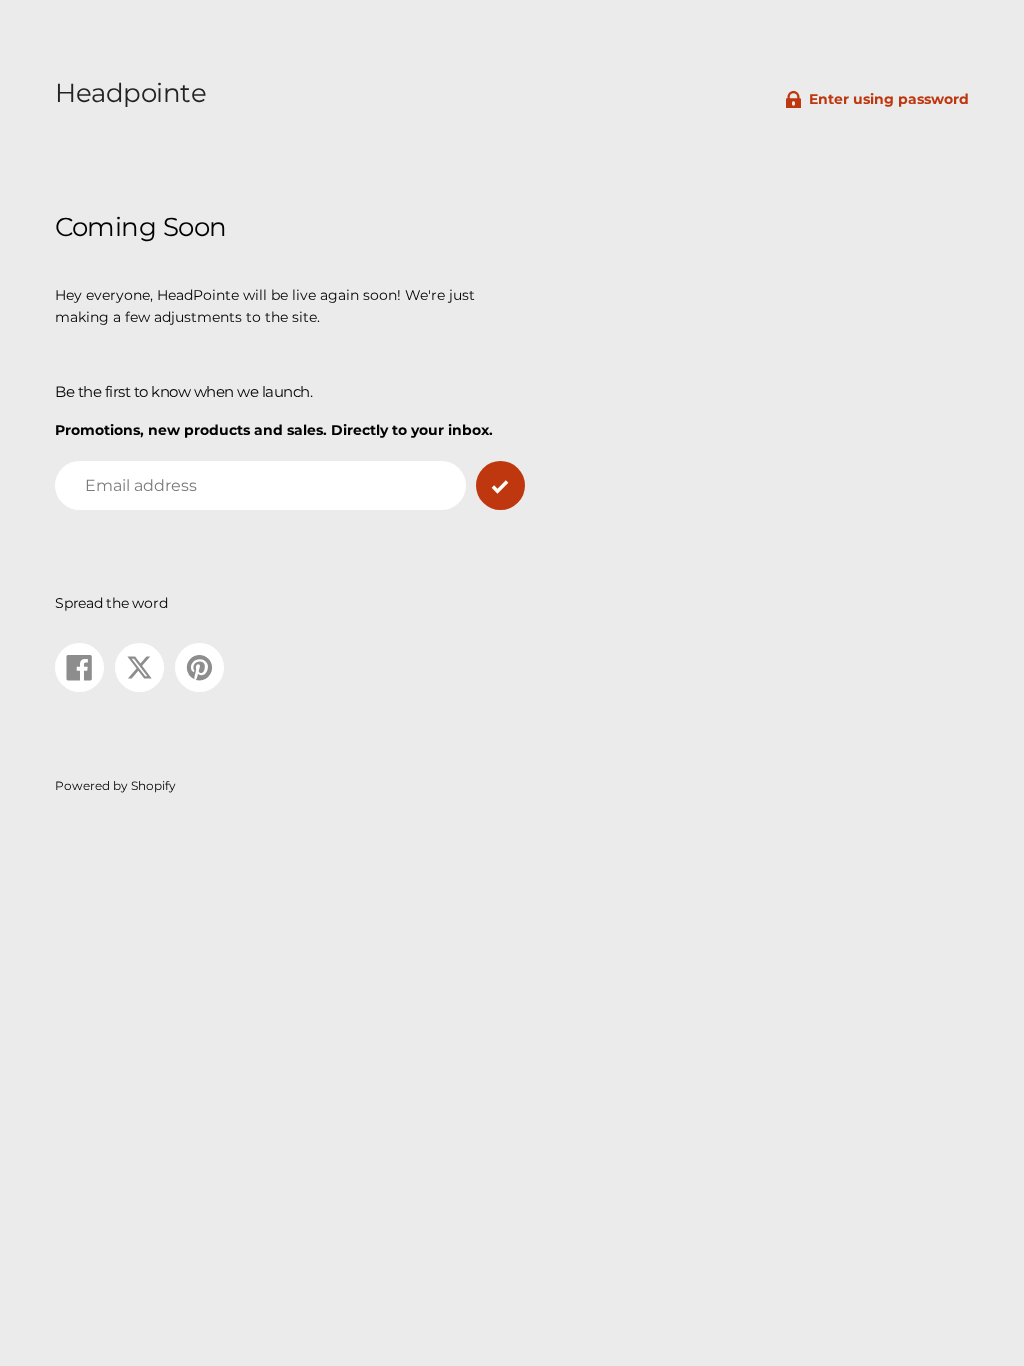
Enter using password (889, 99)
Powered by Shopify (115, 786)
